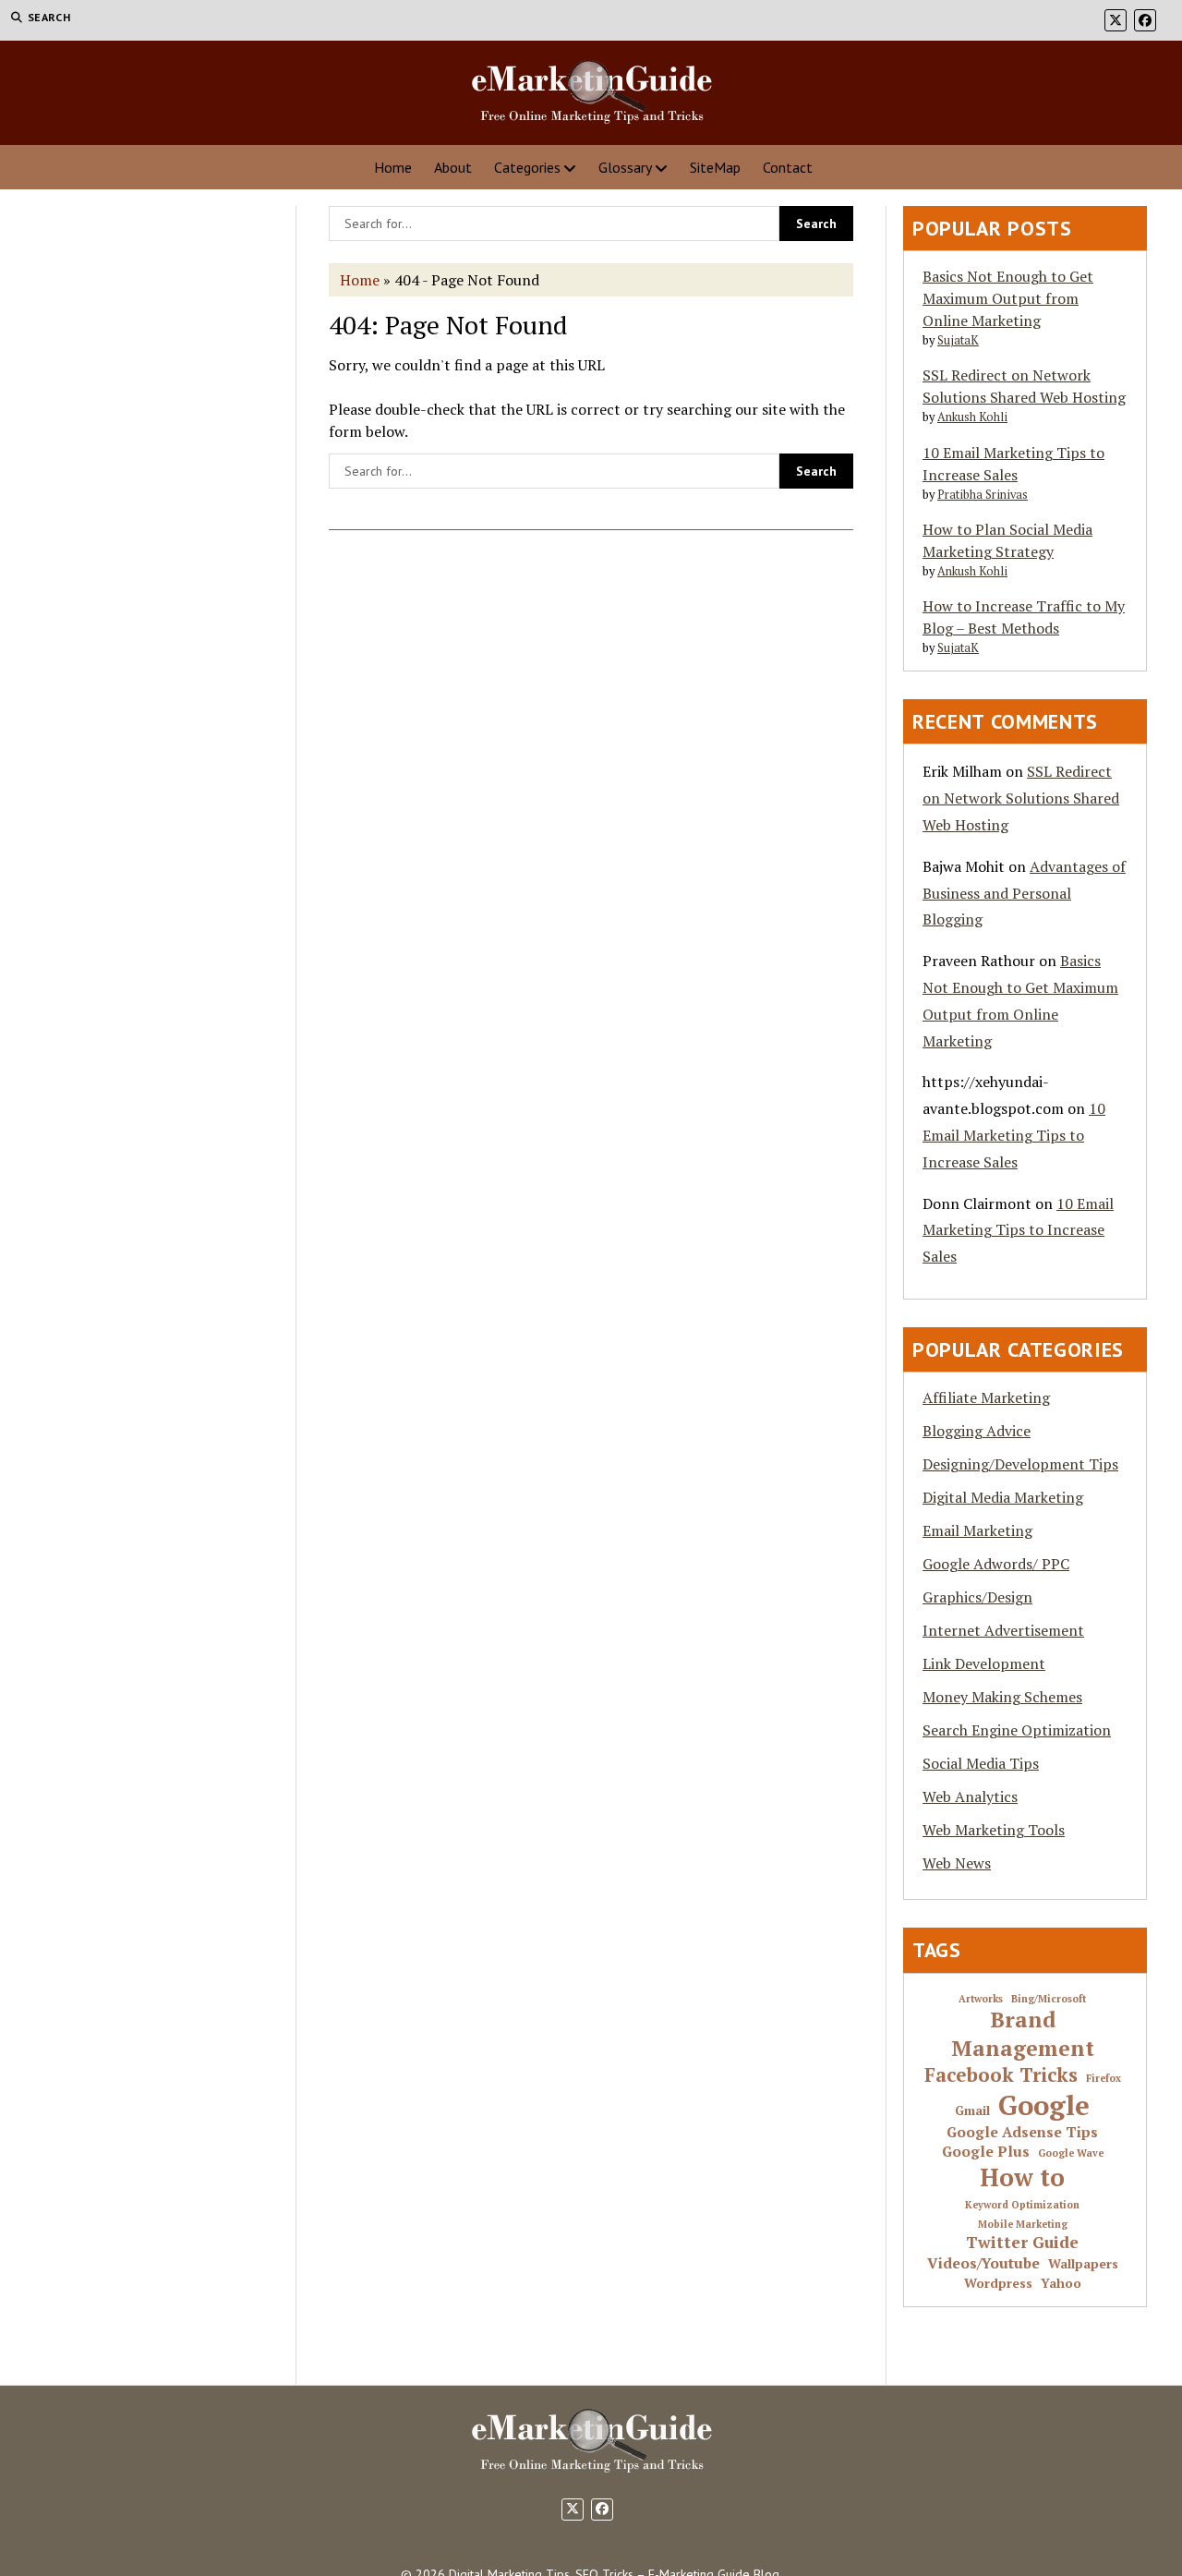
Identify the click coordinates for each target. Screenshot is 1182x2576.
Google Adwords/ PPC (996, 1564)
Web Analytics (970, 1796)
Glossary (625, 167)
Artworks (981, 1999)
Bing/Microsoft (1049, 1999)
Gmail (972, 2111)
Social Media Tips (981, 1763)
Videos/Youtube (983, 2264)
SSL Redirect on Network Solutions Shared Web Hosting (1021, 798)
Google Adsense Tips (1022, 2133)
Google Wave (1071, 2153)
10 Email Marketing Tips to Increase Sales (1014, 1135)
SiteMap (715, 167)
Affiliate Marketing (986, 1397)
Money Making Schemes (1002, 1697)
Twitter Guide (1022, 2243)
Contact (788, 167)
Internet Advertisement (1003, 1630)
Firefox (1104, 2079)
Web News (957, 1863)
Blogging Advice (977, 1431)
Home (393, 167)
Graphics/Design (977, 1597)
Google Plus (986, 2152)
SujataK (958, 340)
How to (1022, 2178)
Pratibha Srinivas (983, 495)
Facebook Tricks (1001, 2075)
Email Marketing (977, 1530)
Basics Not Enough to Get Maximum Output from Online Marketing (1008, 298)
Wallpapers (1083, 2264)
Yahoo (1061, 2284)
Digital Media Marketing (1003, 1497)
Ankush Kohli (972, 417)
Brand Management (1023, 2034)
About (453, 167)
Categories (527, 167)
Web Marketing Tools (994, 1830)
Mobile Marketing (1023, 2225)
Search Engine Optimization (1017, 1730)
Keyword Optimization (1022, 2205)
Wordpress (998, 2284)
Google (1044, 2105)
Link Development (984, 1663)
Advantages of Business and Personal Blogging (1024, 893)
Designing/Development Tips (1020, 1464)
